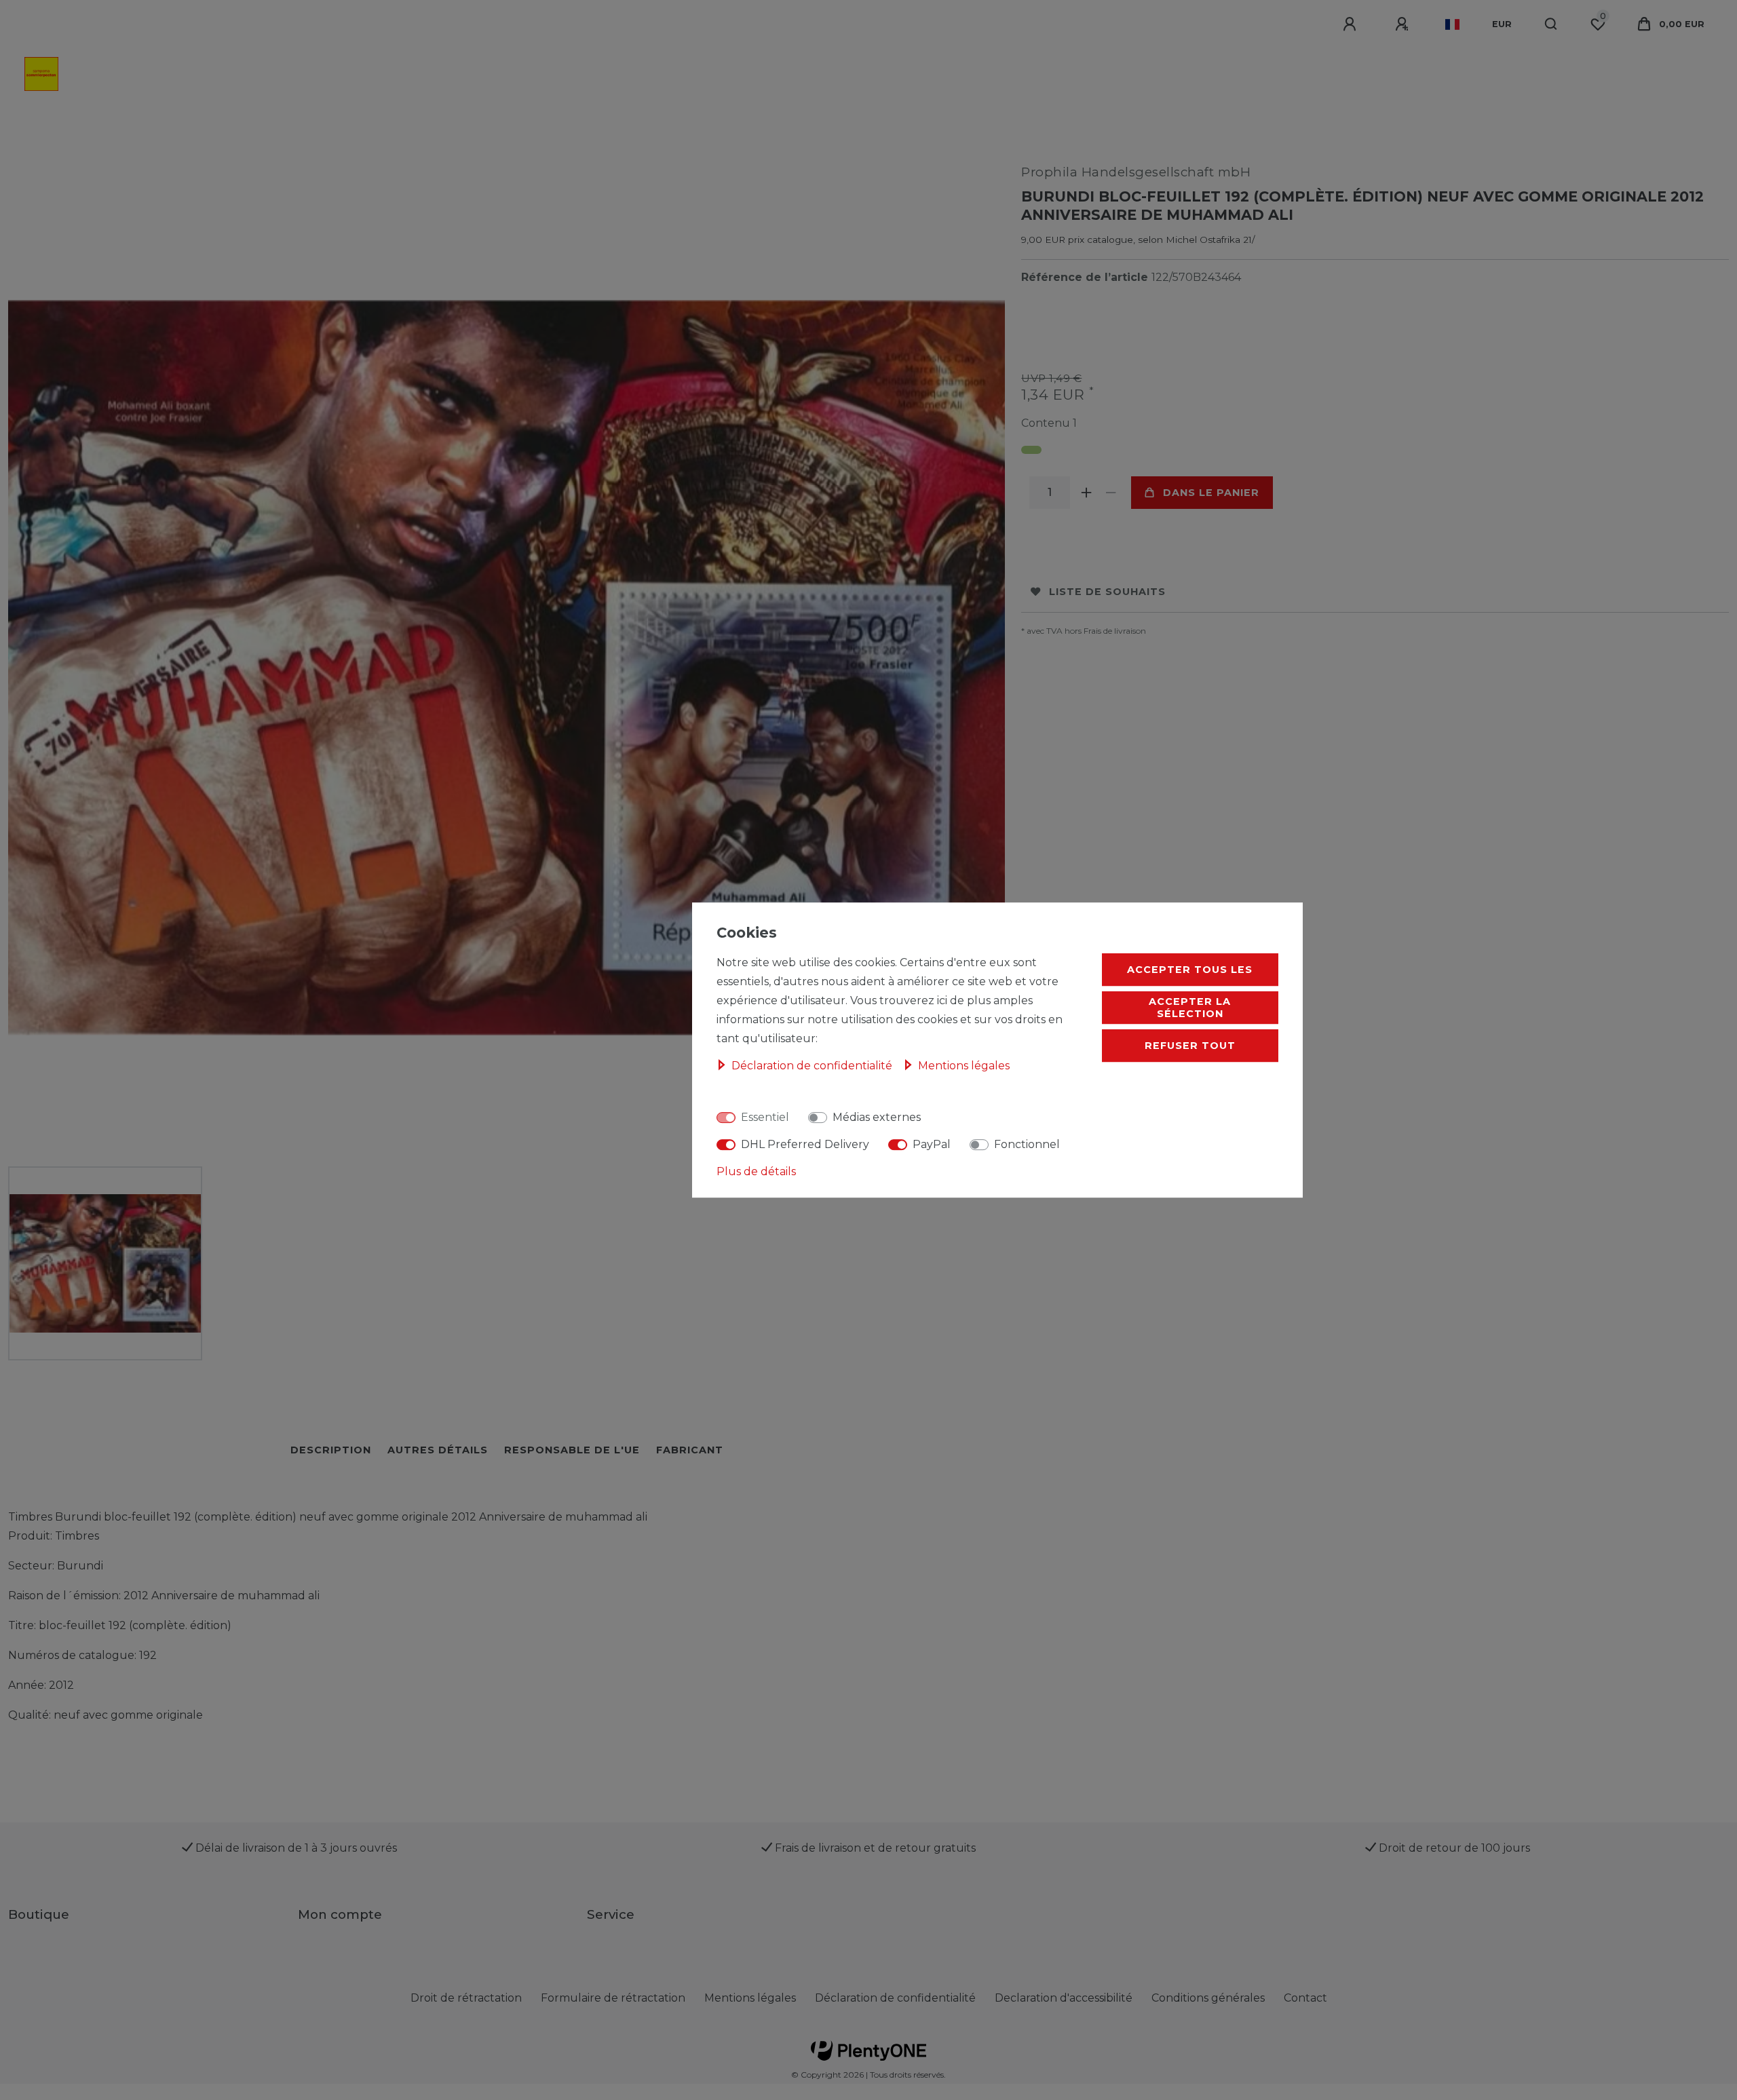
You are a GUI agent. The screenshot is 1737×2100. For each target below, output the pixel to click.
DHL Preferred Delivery (805, 1144)
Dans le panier (1211, 493)
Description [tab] (331, 1450)
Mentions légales (750, 1998)
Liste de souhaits (1107, 592)
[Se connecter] (1352, 24)
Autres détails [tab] (438, 1450)
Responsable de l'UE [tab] (572, 1450)
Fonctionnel (1027, 1144)
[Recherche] (1551, 24)
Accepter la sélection (1190, 1008)
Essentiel (765, 1117)
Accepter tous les (1190, 970)
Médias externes (877, 1117)
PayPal (932, 1144)
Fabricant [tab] (690, 1450)
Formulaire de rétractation (613, 1998)
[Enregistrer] (1404, 24)
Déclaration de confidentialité (895, 1998)
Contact (1305, 1998)
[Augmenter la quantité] (1086, 493)
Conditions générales (1208, 1998)
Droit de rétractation (466, 1998)
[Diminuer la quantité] (1111, 493)
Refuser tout (1190, 1046)
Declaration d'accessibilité (1064, 1998)
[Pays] (1452, 24)
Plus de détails (756, 1171)
